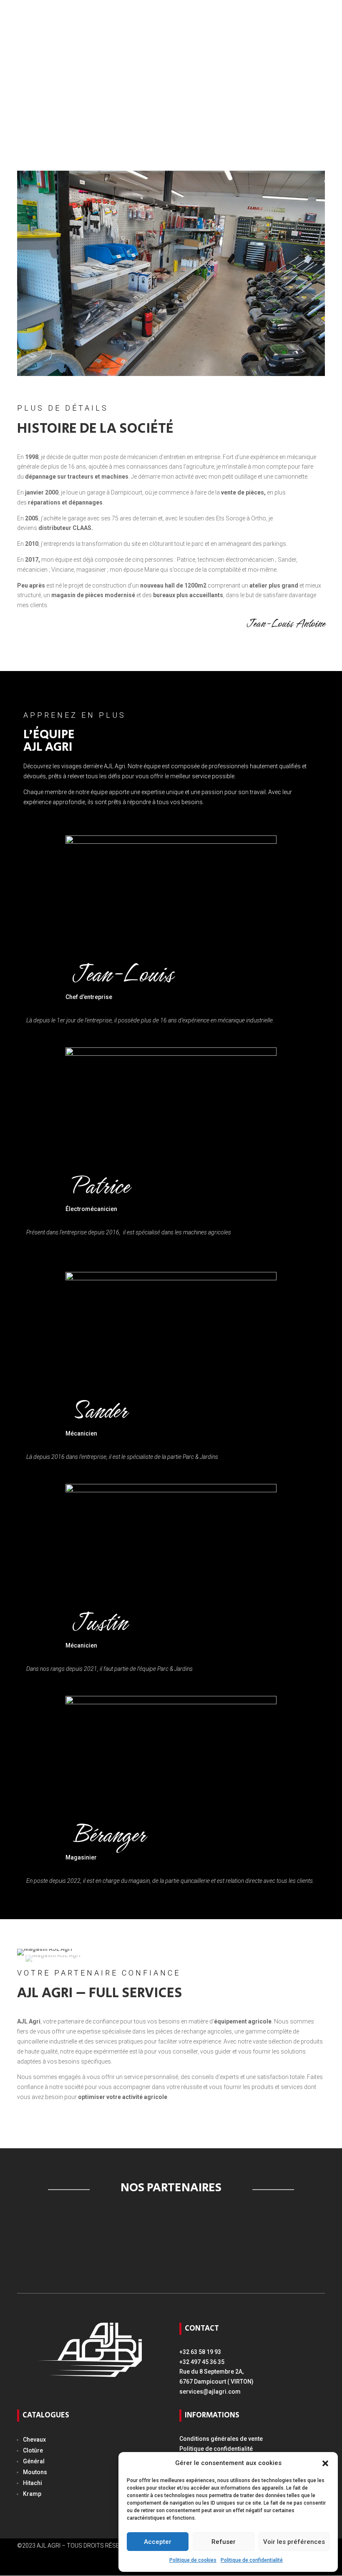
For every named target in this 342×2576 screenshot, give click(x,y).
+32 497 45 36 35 (202, 2362)
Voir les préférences (294, 2542)
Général (34, 2461)
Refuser (224, 2542)
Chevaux (34, 2440)
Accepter (158, 2542)
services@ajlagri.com (210, 2392)
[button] (325, 2463)
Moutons (35, 2472)
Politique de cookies (193, 2560)
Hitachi (33, 2483)
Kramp (32, 2494)
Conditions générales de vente (221, 2439)
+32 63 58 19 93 (200, 2352)
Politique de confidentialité (252, 2560)
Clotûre (33, 2450)
